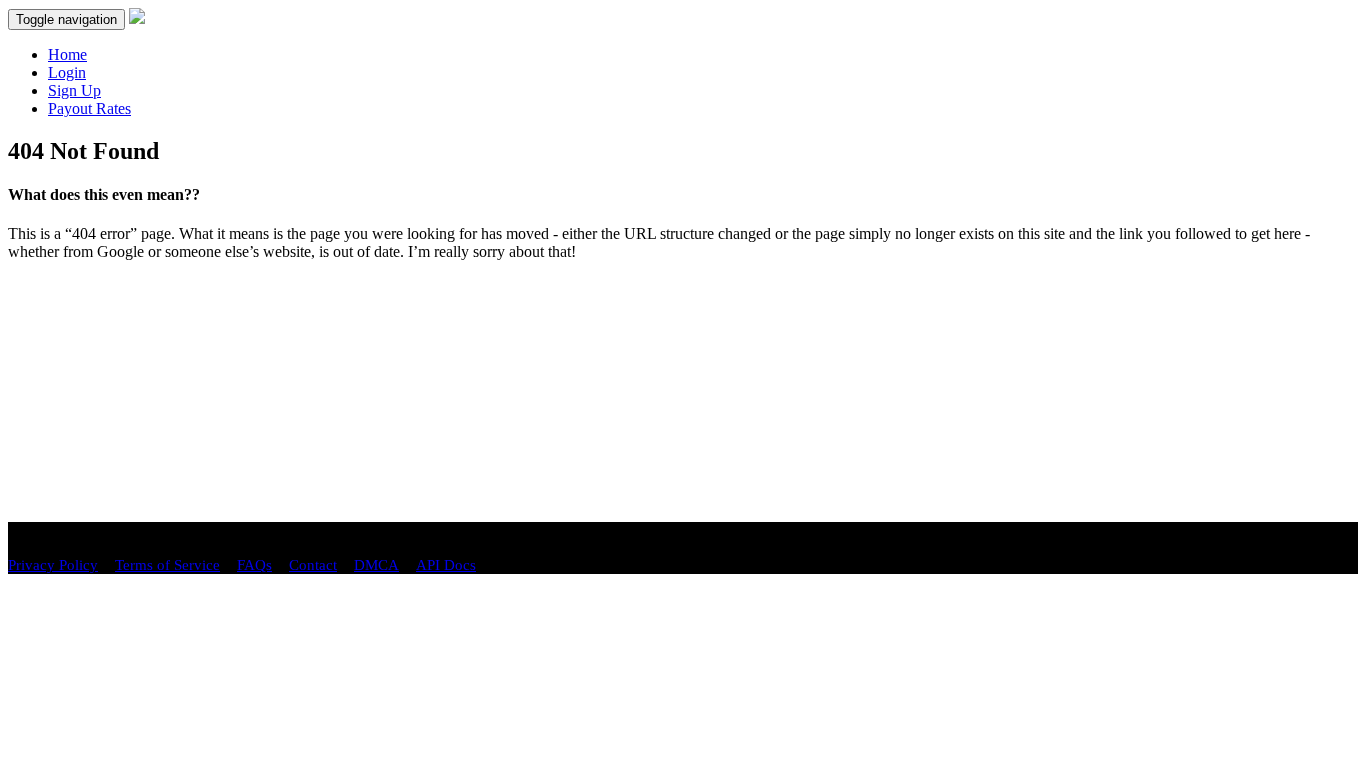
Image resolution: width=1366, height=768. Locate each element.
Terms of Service (167, 565)
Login (67, 72)
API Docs (446, 565)
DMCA (376, 565)
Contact (313, 565)
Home (67, 54)
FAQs (254, 565)
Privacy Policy (53, 565)
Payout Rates (89, 108)
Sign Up (74, 90)
